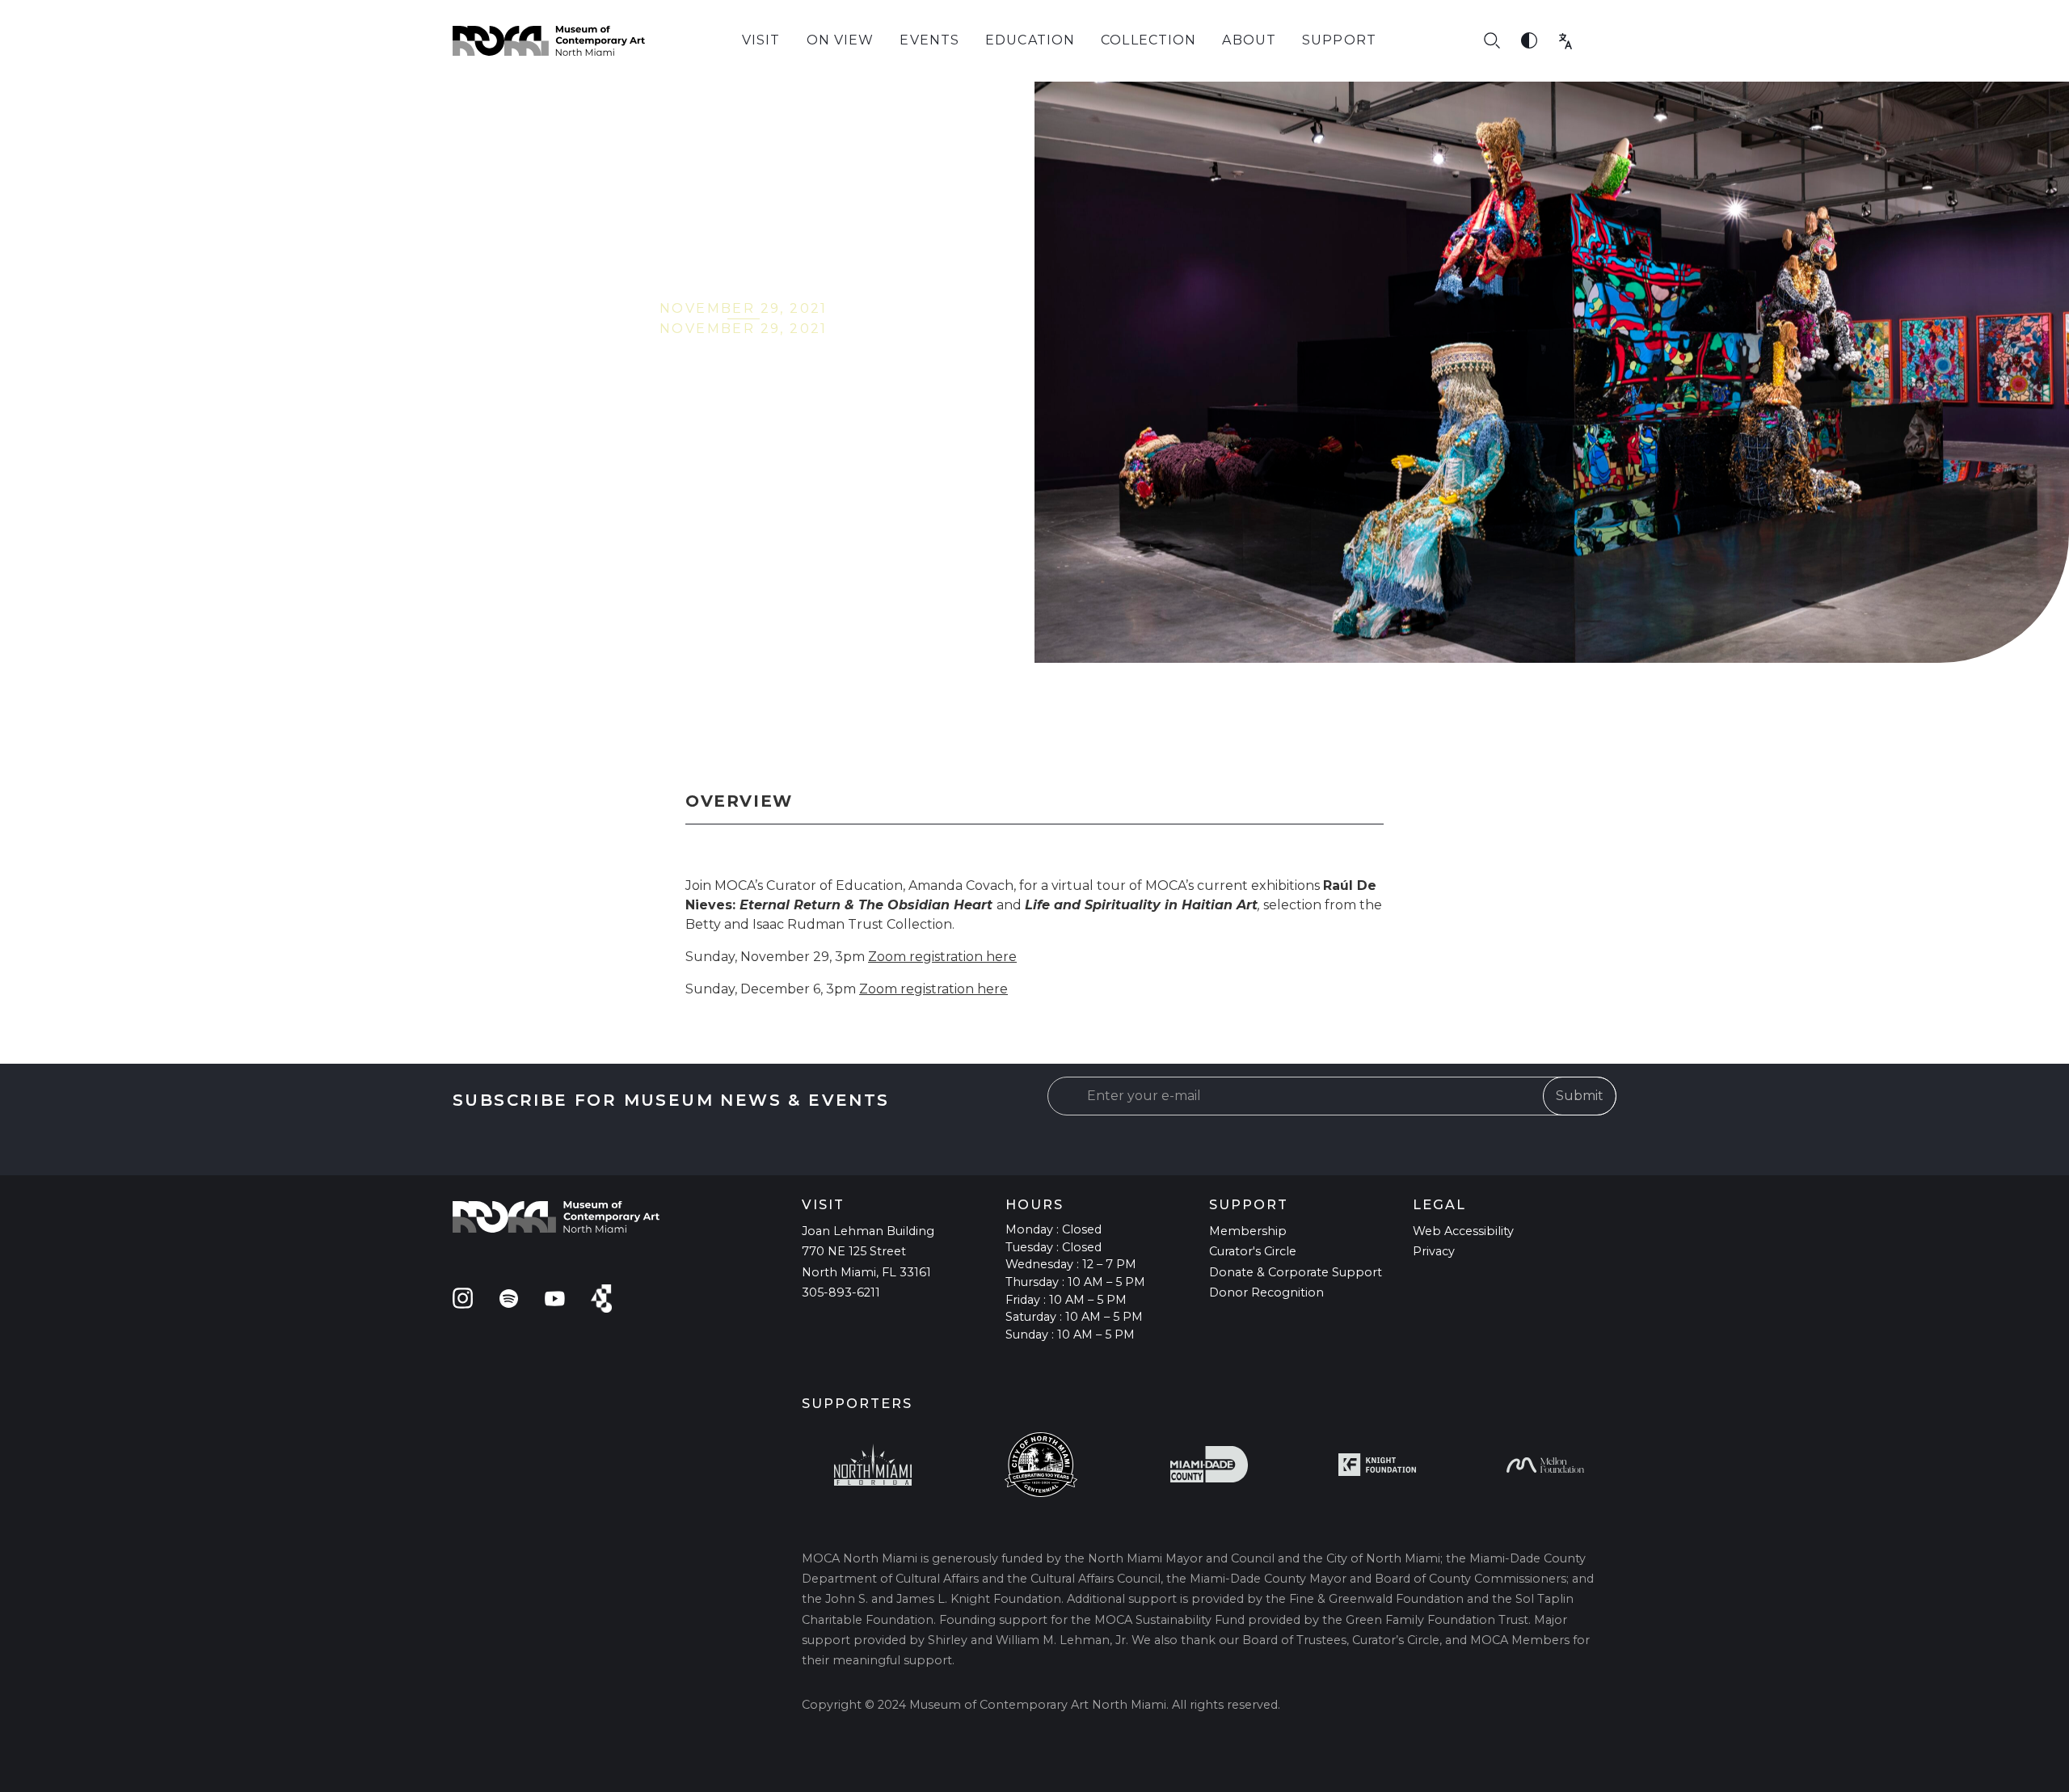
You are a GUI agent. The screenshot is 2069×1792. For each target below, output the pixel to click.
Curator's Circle (1253, 1251)
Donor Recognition (1266, 1292)
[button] (761, 41)
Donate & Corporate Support (1296, 1272)
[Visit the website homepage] (549, 41)
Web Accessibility (1463, 1231)
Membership (1248, 1231)
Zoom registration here (942, 957)
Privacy (1434, 1251)
